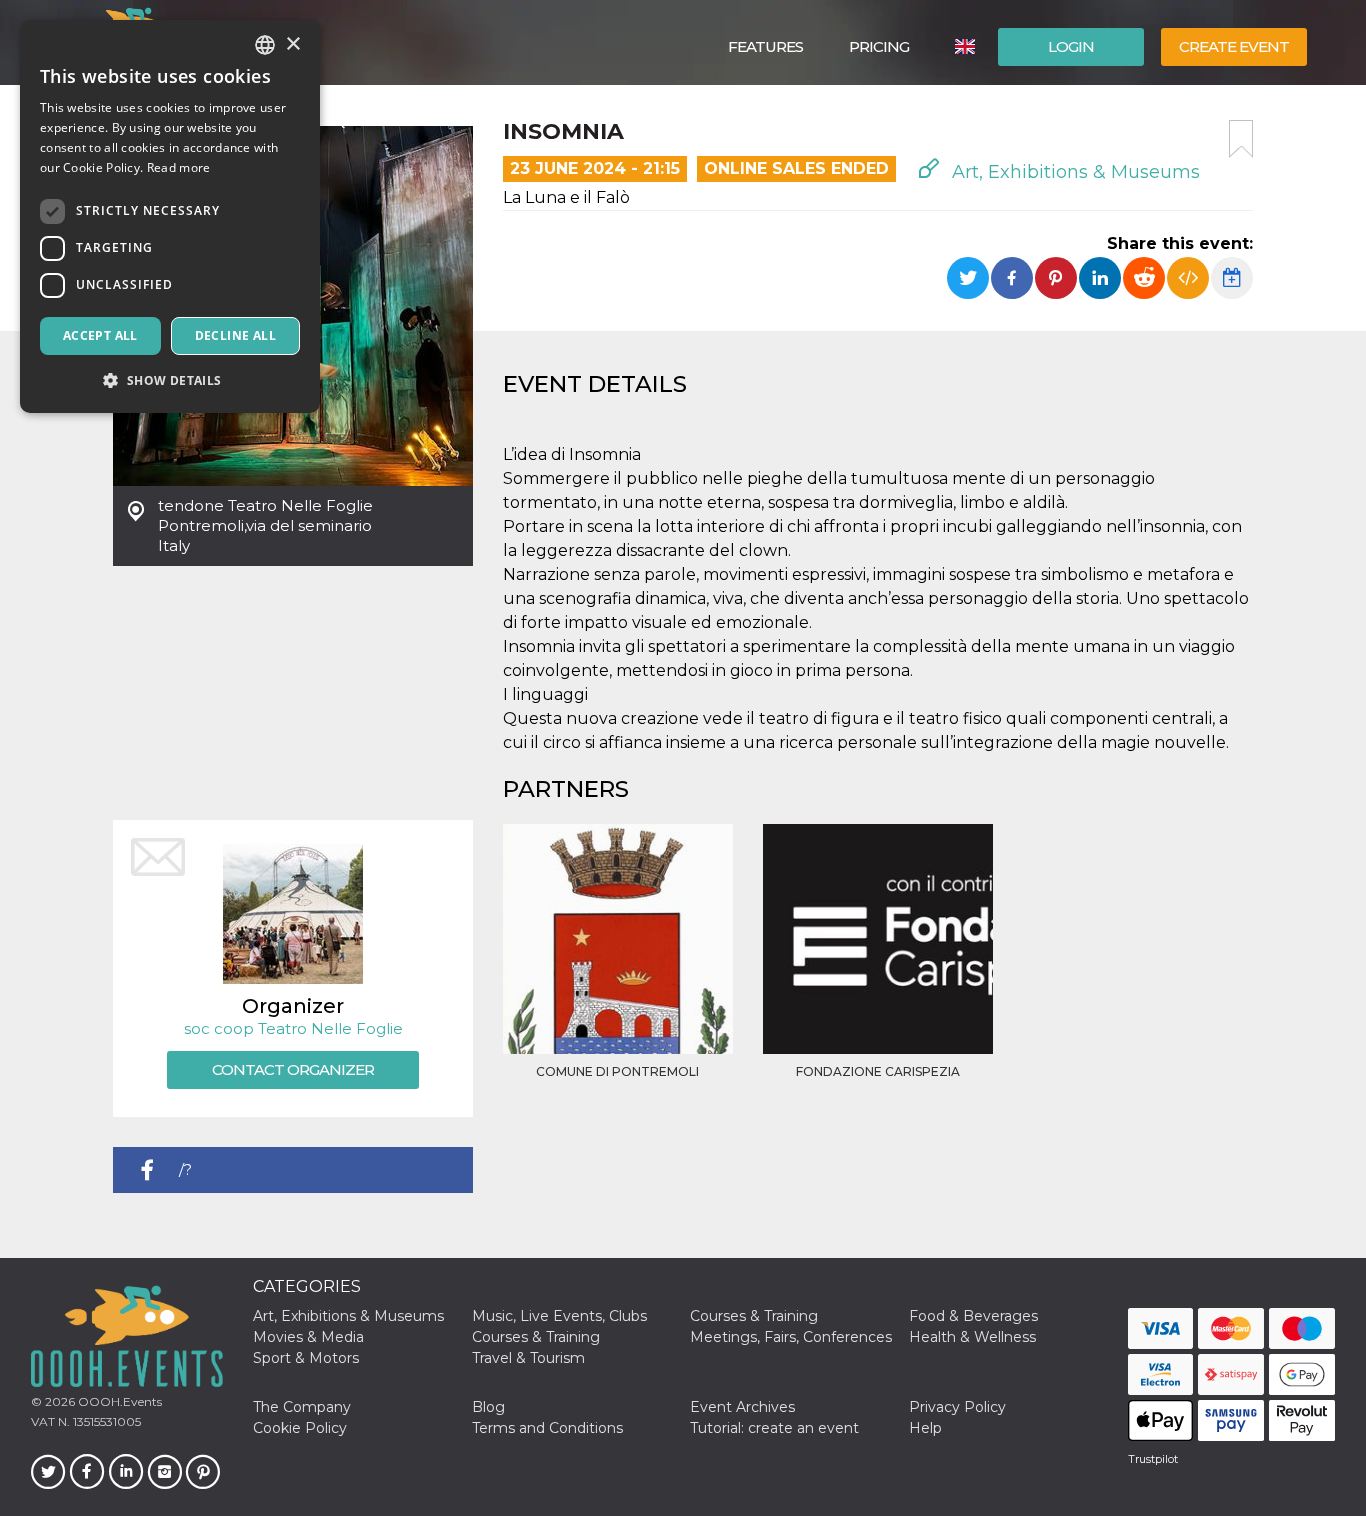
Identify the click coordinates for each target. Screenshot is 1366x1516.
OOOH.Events (118, 1401)
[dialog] (170, 216)
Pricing (879, 46)
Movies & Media (308, 1337)
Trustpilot (1153, 1459)
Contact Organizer (293, 1069)
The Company (302, 1407)
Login (1071, 46)
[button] (170, 380)
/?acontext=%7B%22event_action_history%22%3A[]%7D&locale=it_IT (326, 1176)
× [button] (292, 44)
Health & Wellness (972, 1337)
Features (765, 46)
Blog (488, 1407)
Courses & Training (754, 1316)
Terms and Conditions (547, 1428)
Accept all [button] (100, 335)
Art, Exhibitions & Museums (1073, 172)
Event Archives (742, 1407)
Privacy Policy (957, 1407)
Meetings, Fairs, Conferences (791, 1337)
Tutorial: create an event (774, 1428)
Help (925, 1428)
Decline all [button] (235, 335)
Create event (1234, 46)
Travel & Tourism (528, 1358)
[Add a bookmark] (1241, 139)
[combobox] (265, 45)
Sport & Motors (306, 1358)
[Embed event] (1188, 278)
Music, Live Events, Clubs (559, 1316)
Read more (179, 167)
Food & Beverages (973, 1316)
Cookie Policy (300, 1428)
